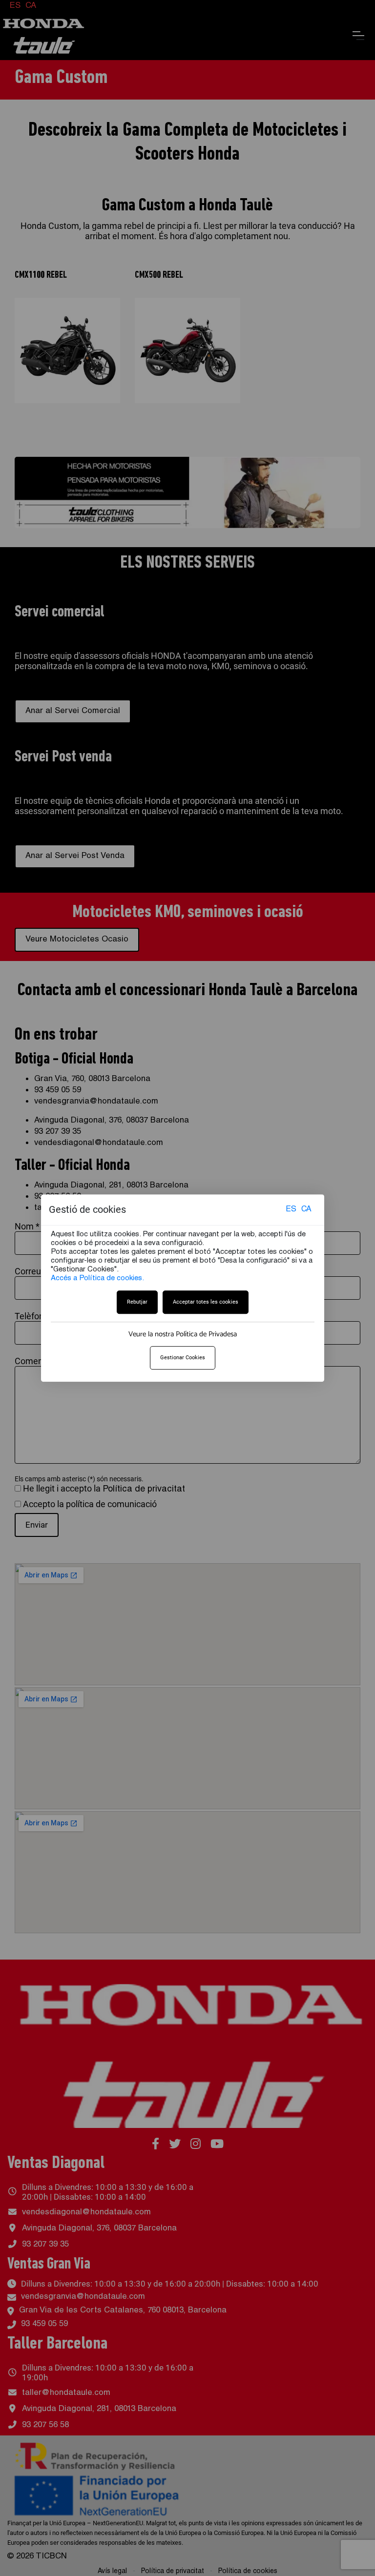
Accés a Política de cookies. (97, 1278)
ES (291, 1210)
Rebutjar (137, 1302)
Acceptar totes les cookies (206, 1302)
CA (306, 1210)
